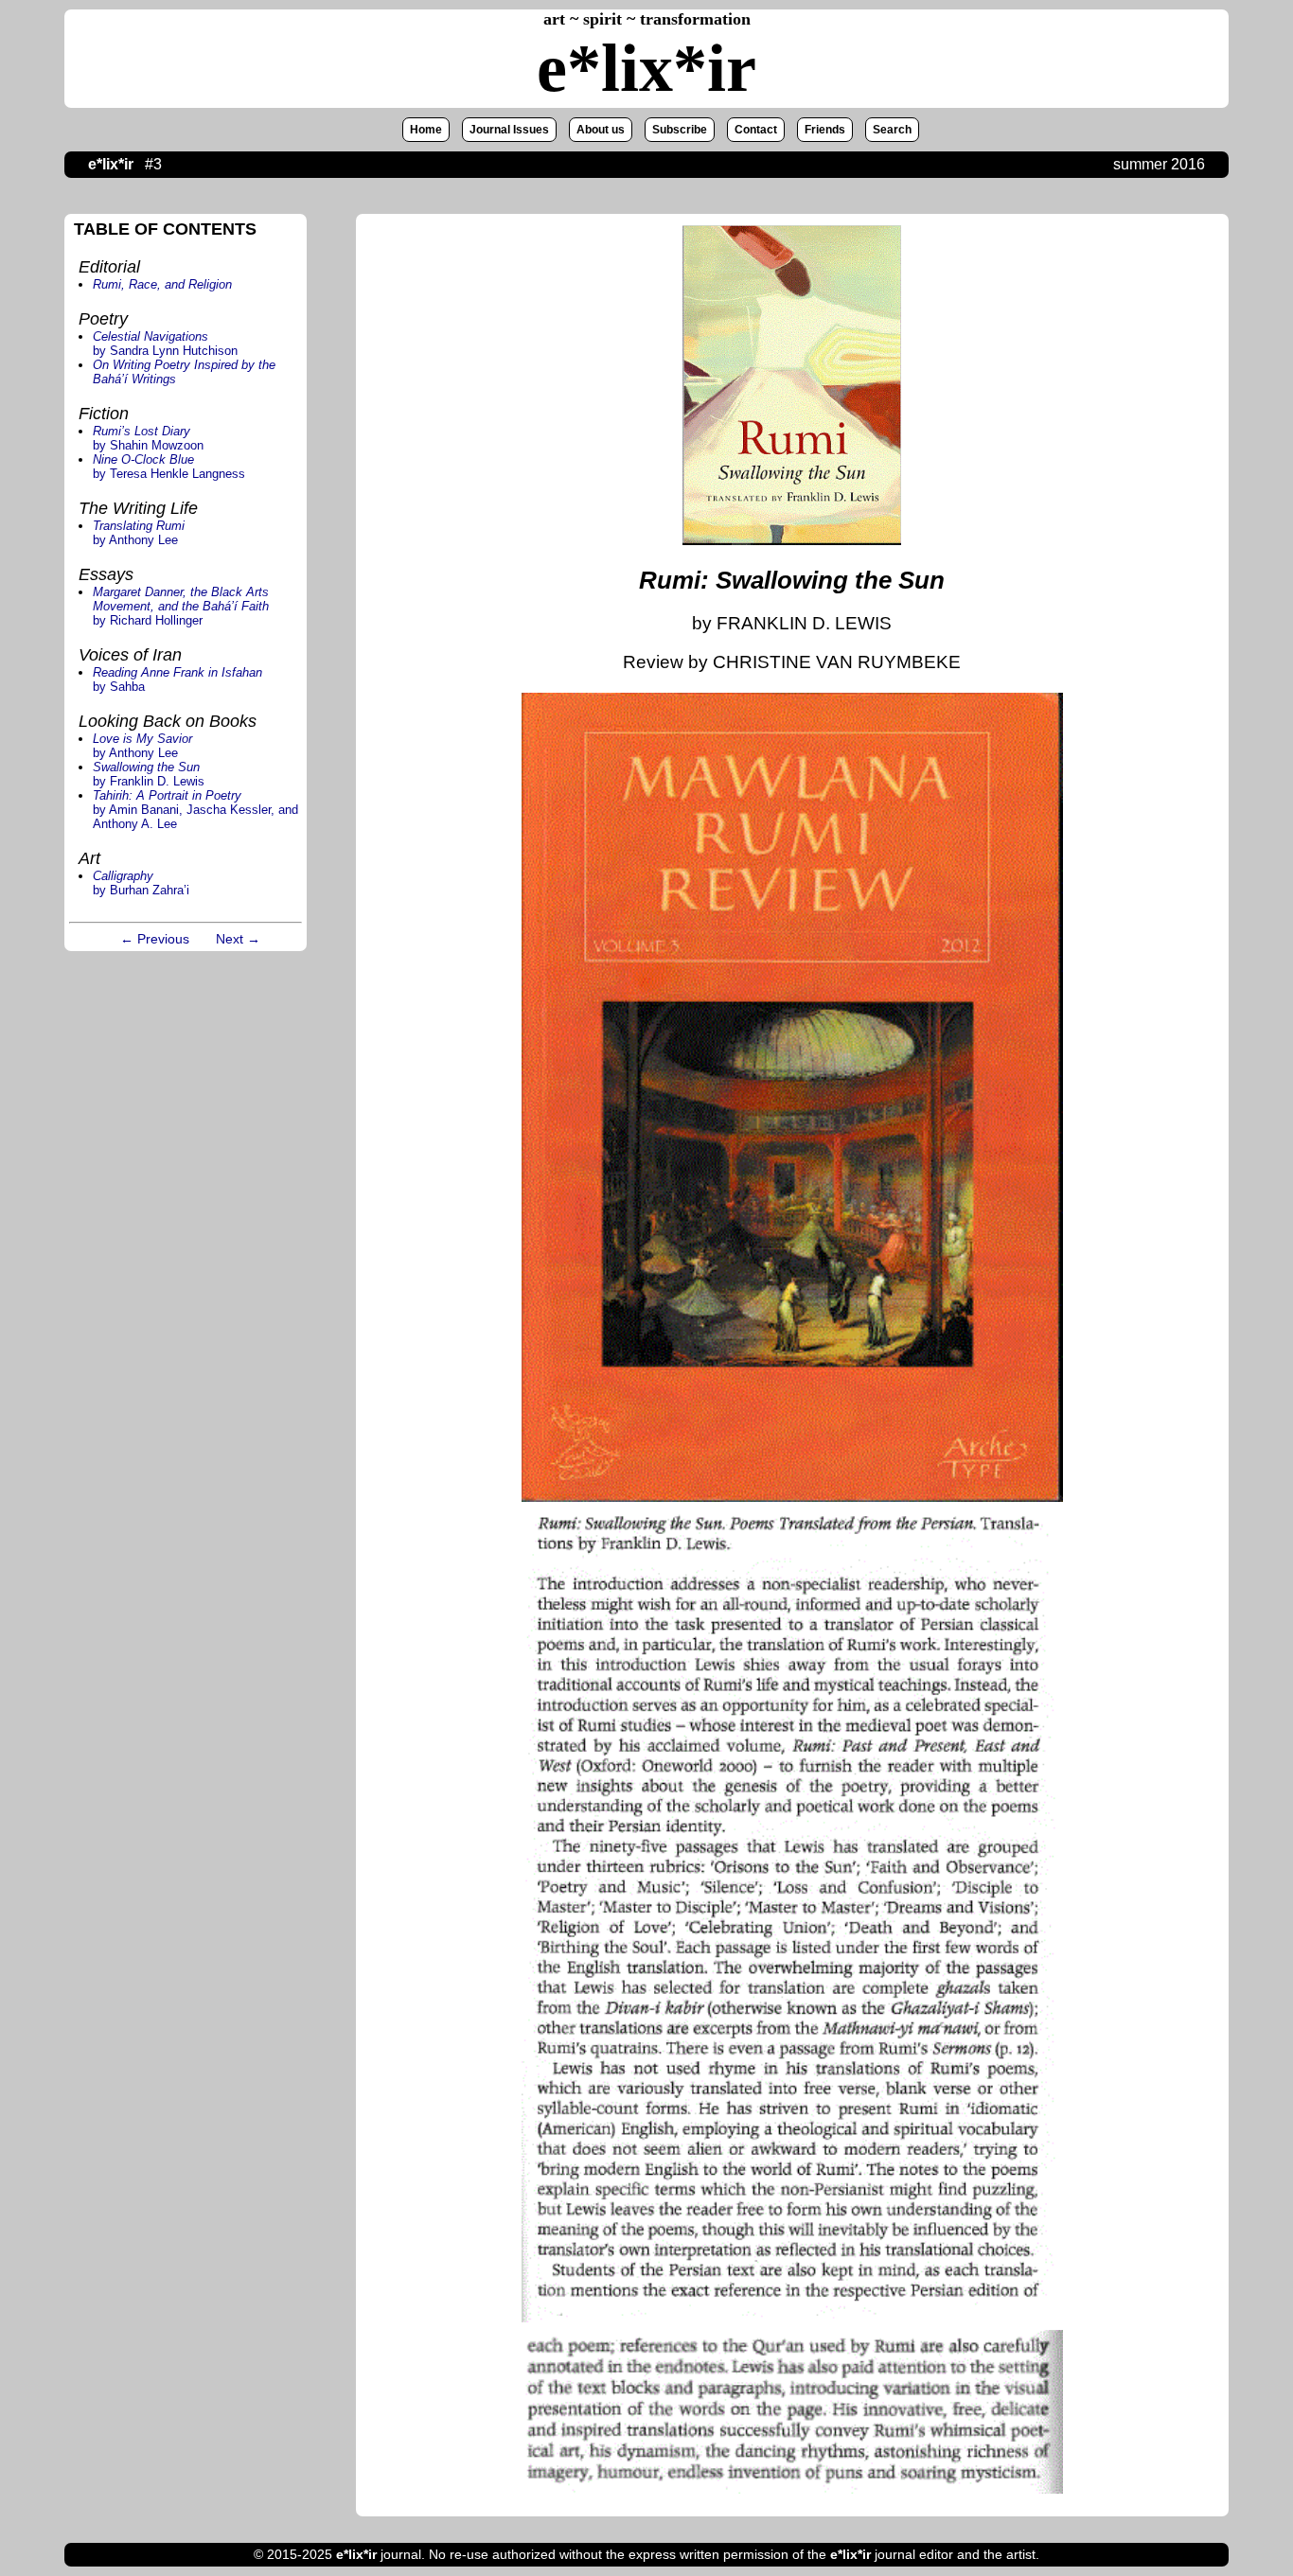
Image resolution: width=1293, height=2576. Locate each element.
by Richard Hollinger (181, 606)
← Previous (155, 939)
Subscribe (680, 130)
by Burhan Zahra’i (141, 883)
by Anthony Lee (139, 533)
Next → (238, 939)
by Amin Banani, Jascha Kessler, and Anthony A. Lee (195, 810)
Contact (756, 130)
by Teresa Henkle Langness (169, 467)
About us (601, 130)
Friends (825, 130)
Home (426, 130)
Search (892, 130)
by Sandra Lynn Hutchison (165, 344)
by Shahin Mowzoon (148, 438)
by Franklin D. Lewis (149, 774)
